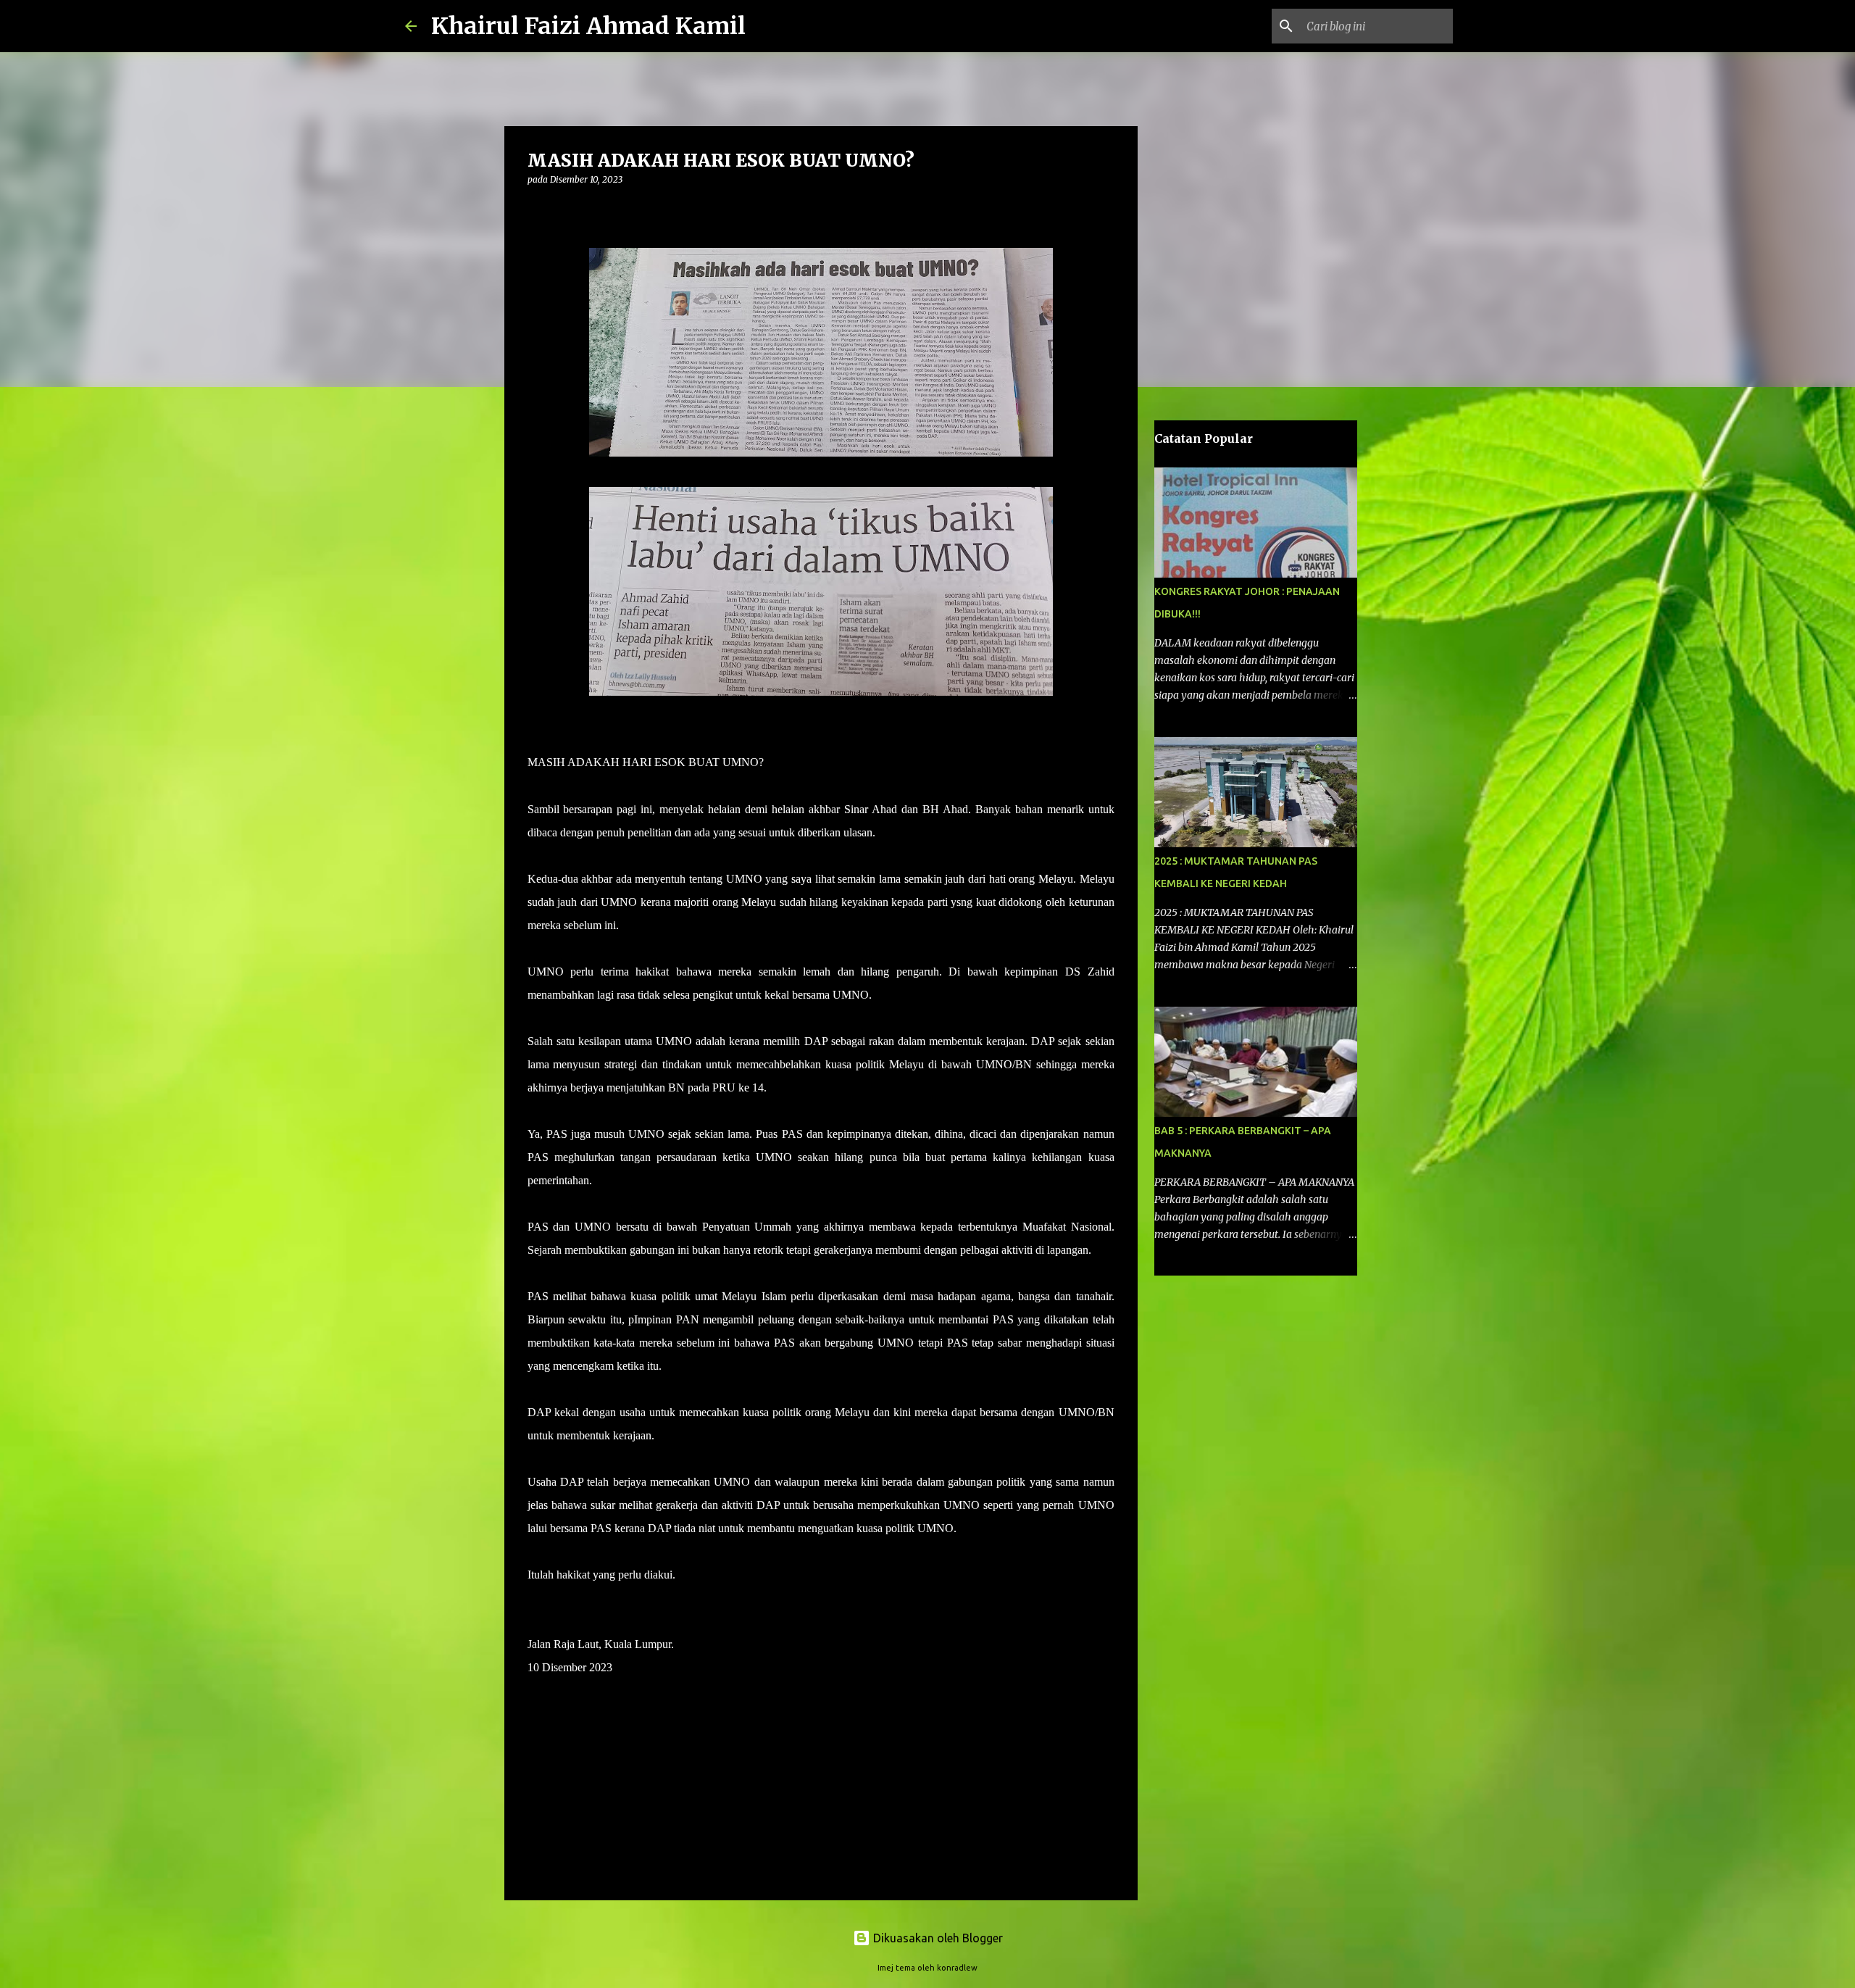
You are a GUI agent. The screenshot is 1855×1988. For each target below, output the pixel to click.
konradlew (957, 1968)
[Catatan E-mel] (536, 1717)
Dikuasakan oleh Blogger (937, 1938)
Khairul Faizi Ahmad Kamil (588, 26)
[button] (536, 209)
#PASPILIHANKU (573, 1690)
